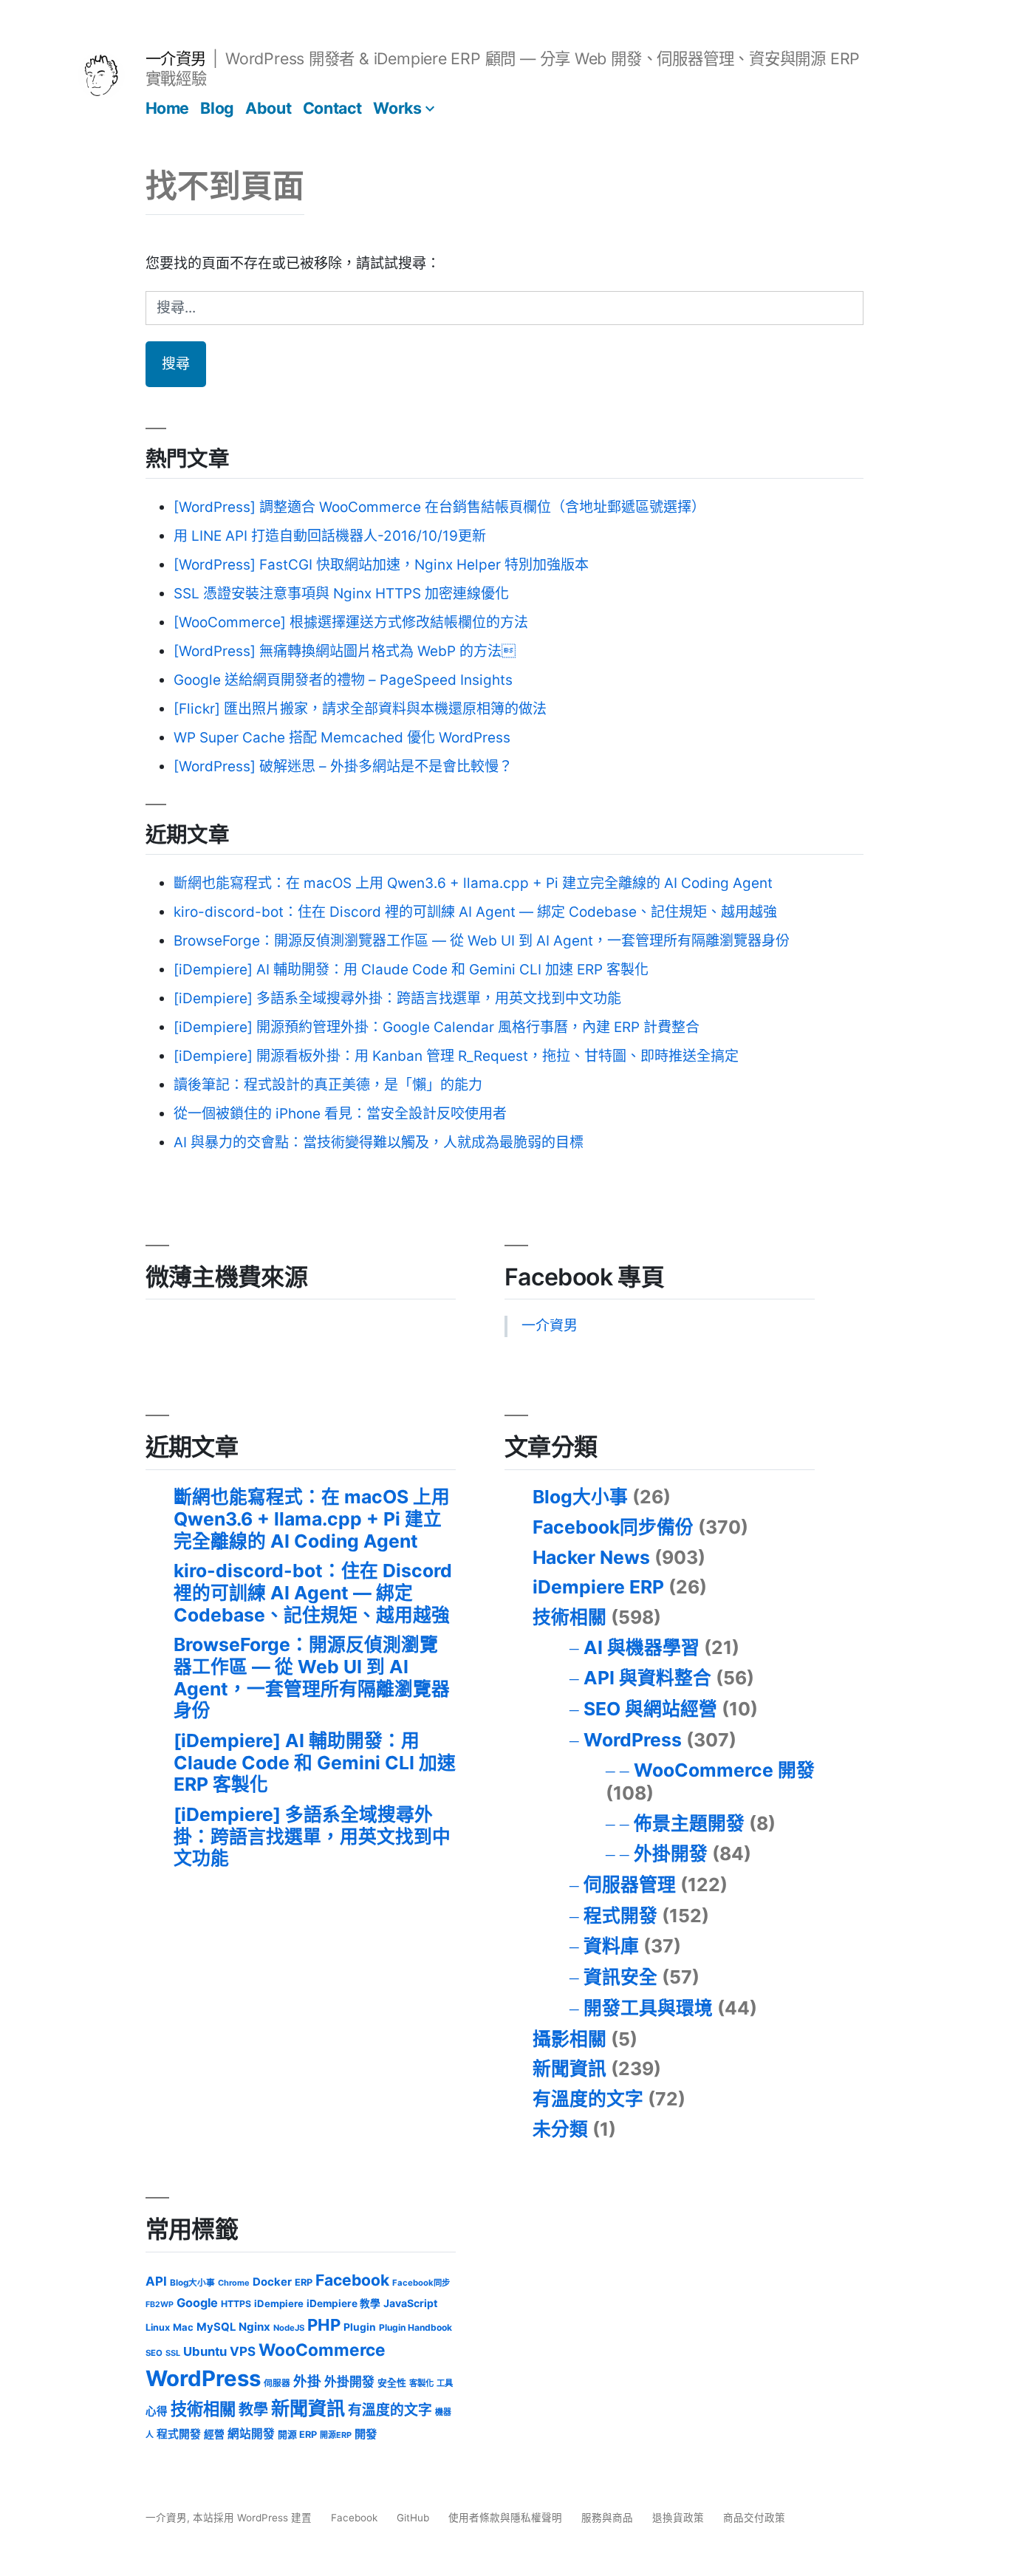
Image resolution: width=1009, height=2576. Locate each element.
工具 (445, 2383)
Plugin (360, 2327)
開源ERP (336, 2435)
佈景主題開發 (689, 1823)
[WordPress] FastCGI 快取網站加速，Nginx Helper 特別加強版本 (381, 565)
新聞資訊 (570, 2068)
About (268, 108)
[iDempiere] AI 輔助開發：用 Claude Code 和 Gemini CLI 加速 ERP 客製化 (411, 970)
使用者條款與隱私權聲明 (505, 2518)
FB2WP (160, 2305)
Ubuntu (205, 2351)
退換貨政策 (678, 2518)
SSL (173, 2353)
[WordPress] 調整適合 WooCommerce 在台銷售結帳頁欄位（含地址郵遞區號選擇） (439, 507)
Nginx (254, 2327)
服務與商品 (607, 2518)
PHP (324, 2325)
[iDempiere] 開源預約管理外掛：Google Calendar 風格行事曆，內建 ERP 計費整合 (437, 1027)
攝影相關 (570, 2039)
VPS (243, 2351)
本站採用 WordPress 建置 (254, 2518)
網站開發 (251, 2434)
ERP (304, 2282)
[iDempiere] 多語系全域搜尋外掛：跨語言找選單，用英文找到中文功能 (397, 998)
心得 (157, 2411)
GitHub (413, 2518)
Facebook (352, 2280)
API (156, 2281)
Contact (332, 108)
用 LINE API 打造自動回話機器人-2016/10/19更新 (330, 536)
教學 (253, 2410)
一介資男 (176, 58)
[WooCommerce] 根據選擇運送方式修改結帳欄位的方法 (351, 622)
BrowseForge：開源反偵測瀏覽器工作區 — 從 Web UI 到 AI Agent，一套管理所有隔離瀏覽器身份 (482, 941)
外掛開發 (671, 1854)
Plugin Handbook (415, 2327)
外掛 (307, 2381)
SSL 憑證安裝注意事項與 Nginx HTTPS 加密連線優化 (341, 594)
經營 (214, 2434)
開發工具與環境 (648, 2008)
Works (397, 108)
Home (167, 108)
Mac (183, 2327)
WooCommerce (322, 2350)
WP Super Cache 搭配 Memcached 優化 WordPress (342, 738)
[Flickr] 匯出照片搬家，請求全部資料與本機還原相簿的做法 (360, 709)
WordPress (633, 1740)
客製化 (421, 2383)
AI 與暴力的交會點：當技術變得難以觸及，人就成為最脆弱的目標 (379, 1142)
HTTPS (236, 2304)
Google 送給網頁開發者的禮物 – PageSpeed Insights (343, 680)
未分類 (560, 2129)
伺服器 (277, 2383)
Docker (272, 2282)
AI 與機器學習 (642, 1647)
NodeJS (289, 2328)
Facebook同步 (421, 2283)
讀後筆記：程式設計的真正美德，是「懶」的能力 (328, 1085)
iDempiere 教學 (343, 2303)
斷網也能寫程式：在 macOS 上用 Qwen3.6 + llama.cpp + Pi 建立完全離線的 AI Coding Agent (473, 883)
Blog (217, 108)
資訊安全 (620, 1977)
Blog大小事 (580, 1497)
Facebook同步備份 (613, 1527)
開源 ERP (297, 2435)
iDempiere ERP (598, 1587)
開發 (366, 2434)
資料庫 (611, 1946)
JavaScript (410, 2303)
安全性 (392, 2383)
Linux (158, 2327)
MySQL (216, 2327)
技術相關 (570, 1617)
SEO (154, 2353)
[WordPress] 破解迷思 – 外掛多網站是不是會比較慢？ (343, 766)
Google (197, 2303)
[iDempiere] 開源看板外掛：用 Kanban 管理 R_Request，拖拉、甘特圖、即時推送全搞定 (456, 1056)
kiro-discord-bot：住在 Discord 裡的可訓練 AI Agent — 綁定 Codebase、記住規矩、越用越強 (475, 912)
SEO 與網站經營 (650, 1709)
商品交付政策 (754, 2518)
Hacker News (591, 1557)
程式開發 (620, 1916)
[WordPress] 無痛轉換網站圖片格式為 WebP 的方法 (345, 651)
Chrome (234, 2283)
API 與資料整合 (647, 1678)
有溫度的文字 (588, 2099)
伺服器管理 (630, 1885)
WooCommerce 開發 (724, 1770)
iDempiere (279, 2303)
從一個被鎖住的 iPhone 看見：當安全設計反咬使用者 (340, 1114)
